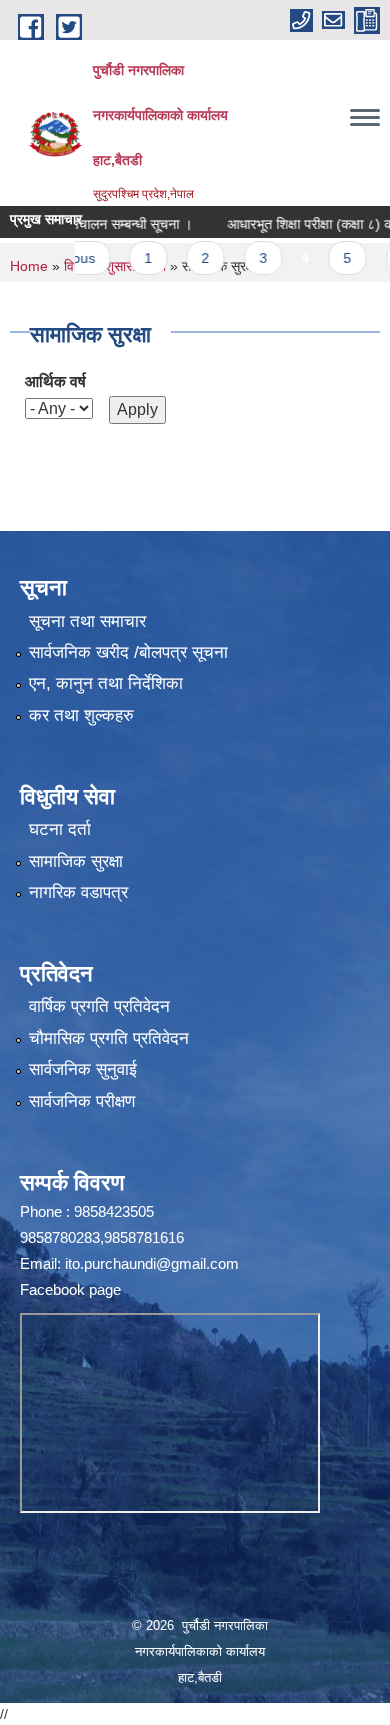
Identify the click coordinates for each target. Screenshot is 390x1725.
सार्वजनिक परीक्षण (82, 1101)
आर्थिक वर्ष (55, 381)
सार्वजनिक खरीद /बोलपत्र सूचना (128, 652)
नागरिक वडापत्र (78, 892)
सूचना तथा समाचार (87, 621)
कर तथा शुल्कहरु (81, 715)
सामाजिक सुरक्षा (76, 861)
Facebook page (70, 1289)
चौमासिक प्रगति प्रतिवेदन (109, 1038)
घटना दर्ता (60, 829)
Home (29, 266)
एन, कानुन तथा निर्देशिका (106, 683)
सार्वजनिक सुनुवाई (83, 1069)
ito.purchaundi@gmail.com (152, 1263)
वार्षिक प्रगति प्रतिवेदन (99, 1006)
